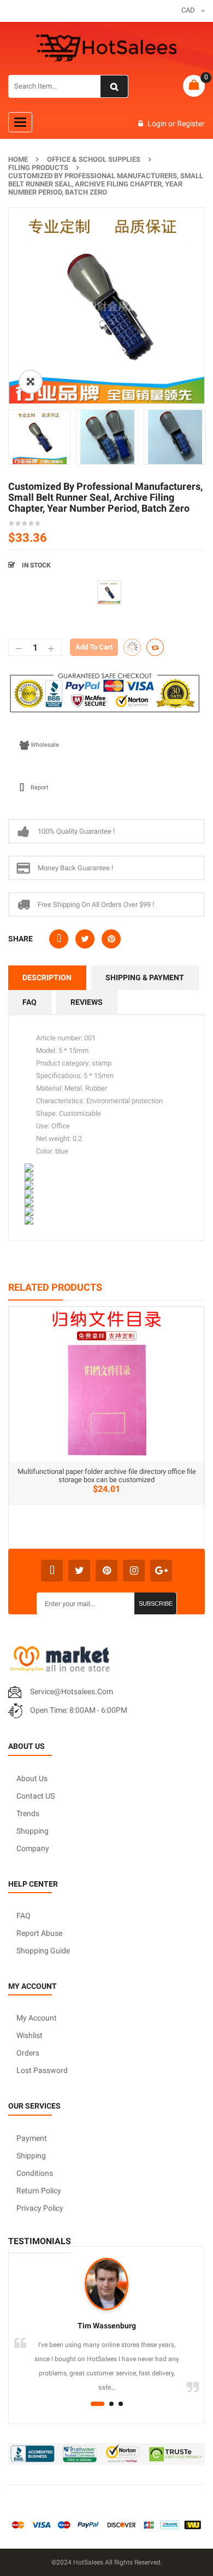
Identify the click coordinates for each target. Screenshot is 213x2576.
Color (19, 585)
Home (18, 159)
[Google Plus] (161, 1571)
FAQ (29, 1002)
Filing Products (38, 168)
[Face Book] (52, 1571)
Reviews (87, 1002)
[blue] (109, 593)
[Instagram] (134, 1571)
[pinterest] (106, 1571)
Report (40, 788)
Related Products (55, 1287)
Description (47, 977)
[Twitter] (79, 1571)
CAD (188, 10)
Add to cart (94, 647)
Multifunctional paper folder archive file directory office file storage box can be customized (107, 1476)
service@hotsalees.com (72, 1691)
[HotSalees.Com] (106, 48)
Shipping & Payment (145, 977)
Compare (155, 647)
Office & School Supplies (94, 159)
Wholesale (45, 745)
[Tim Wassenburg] (106, 2284)
